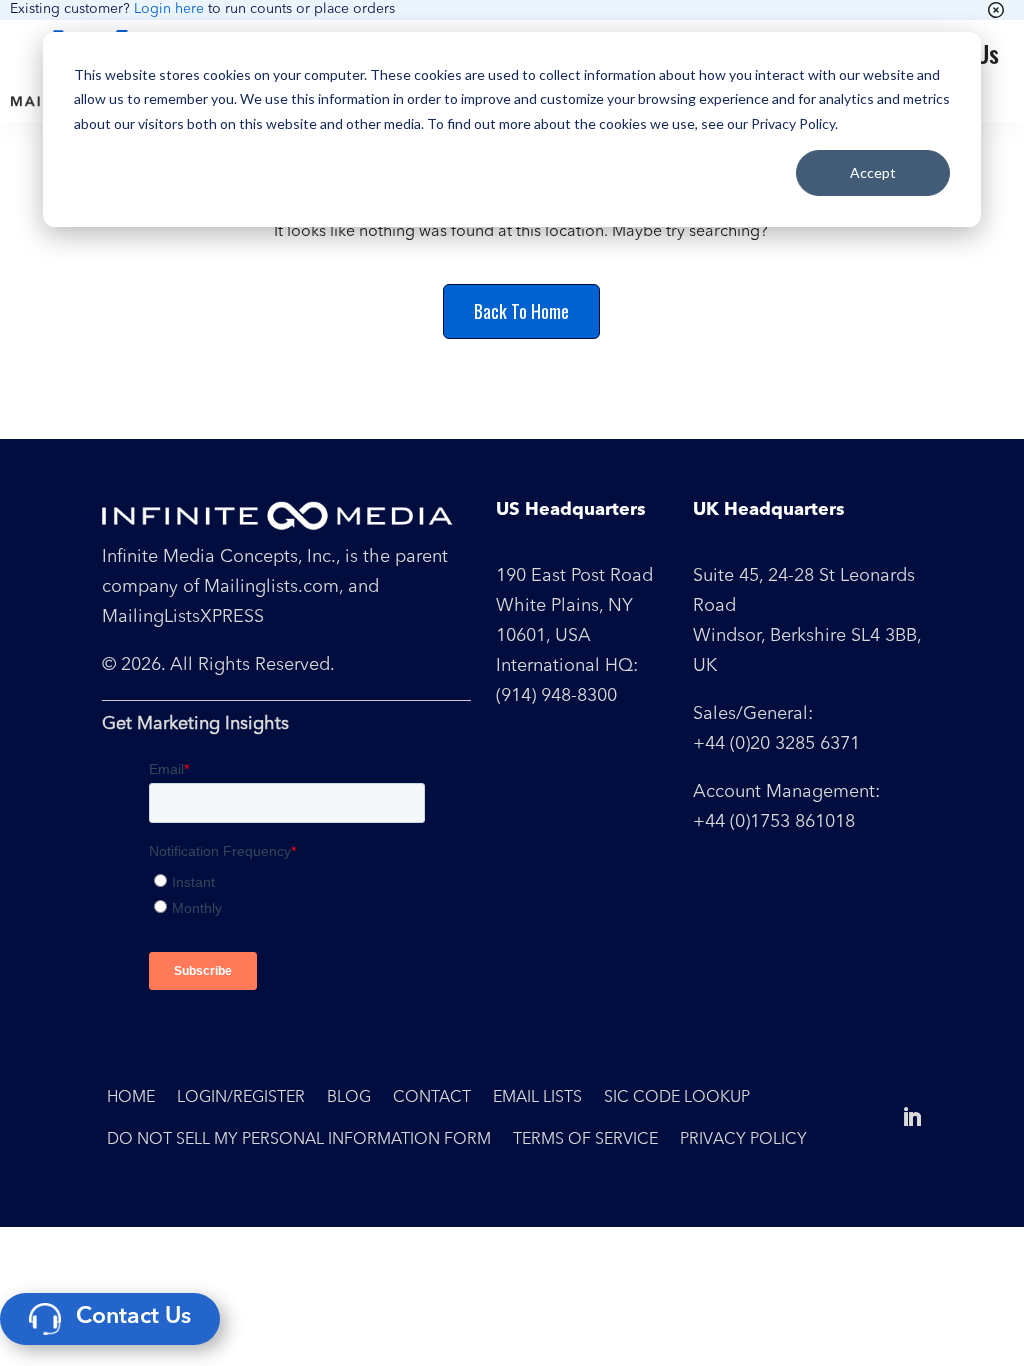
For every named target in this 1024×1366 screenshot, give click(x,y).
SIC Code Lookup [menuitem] (677, 1098)
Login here (169, 9)
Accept (873, 172)
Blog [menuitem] (349, 1098)
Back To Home (521, 311)
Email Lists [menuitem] (537, 1098)
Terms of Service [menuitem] (585, 1140)
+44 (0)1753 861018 (774, 822)
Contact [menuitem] (432, 1098)
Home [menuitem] (131, 1098)
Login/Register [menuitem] (241, 1098)
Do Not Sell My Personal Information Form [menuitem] (299, 1140)
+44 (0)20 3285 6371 (776, 744)
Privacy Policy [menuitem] (743, 1140)
